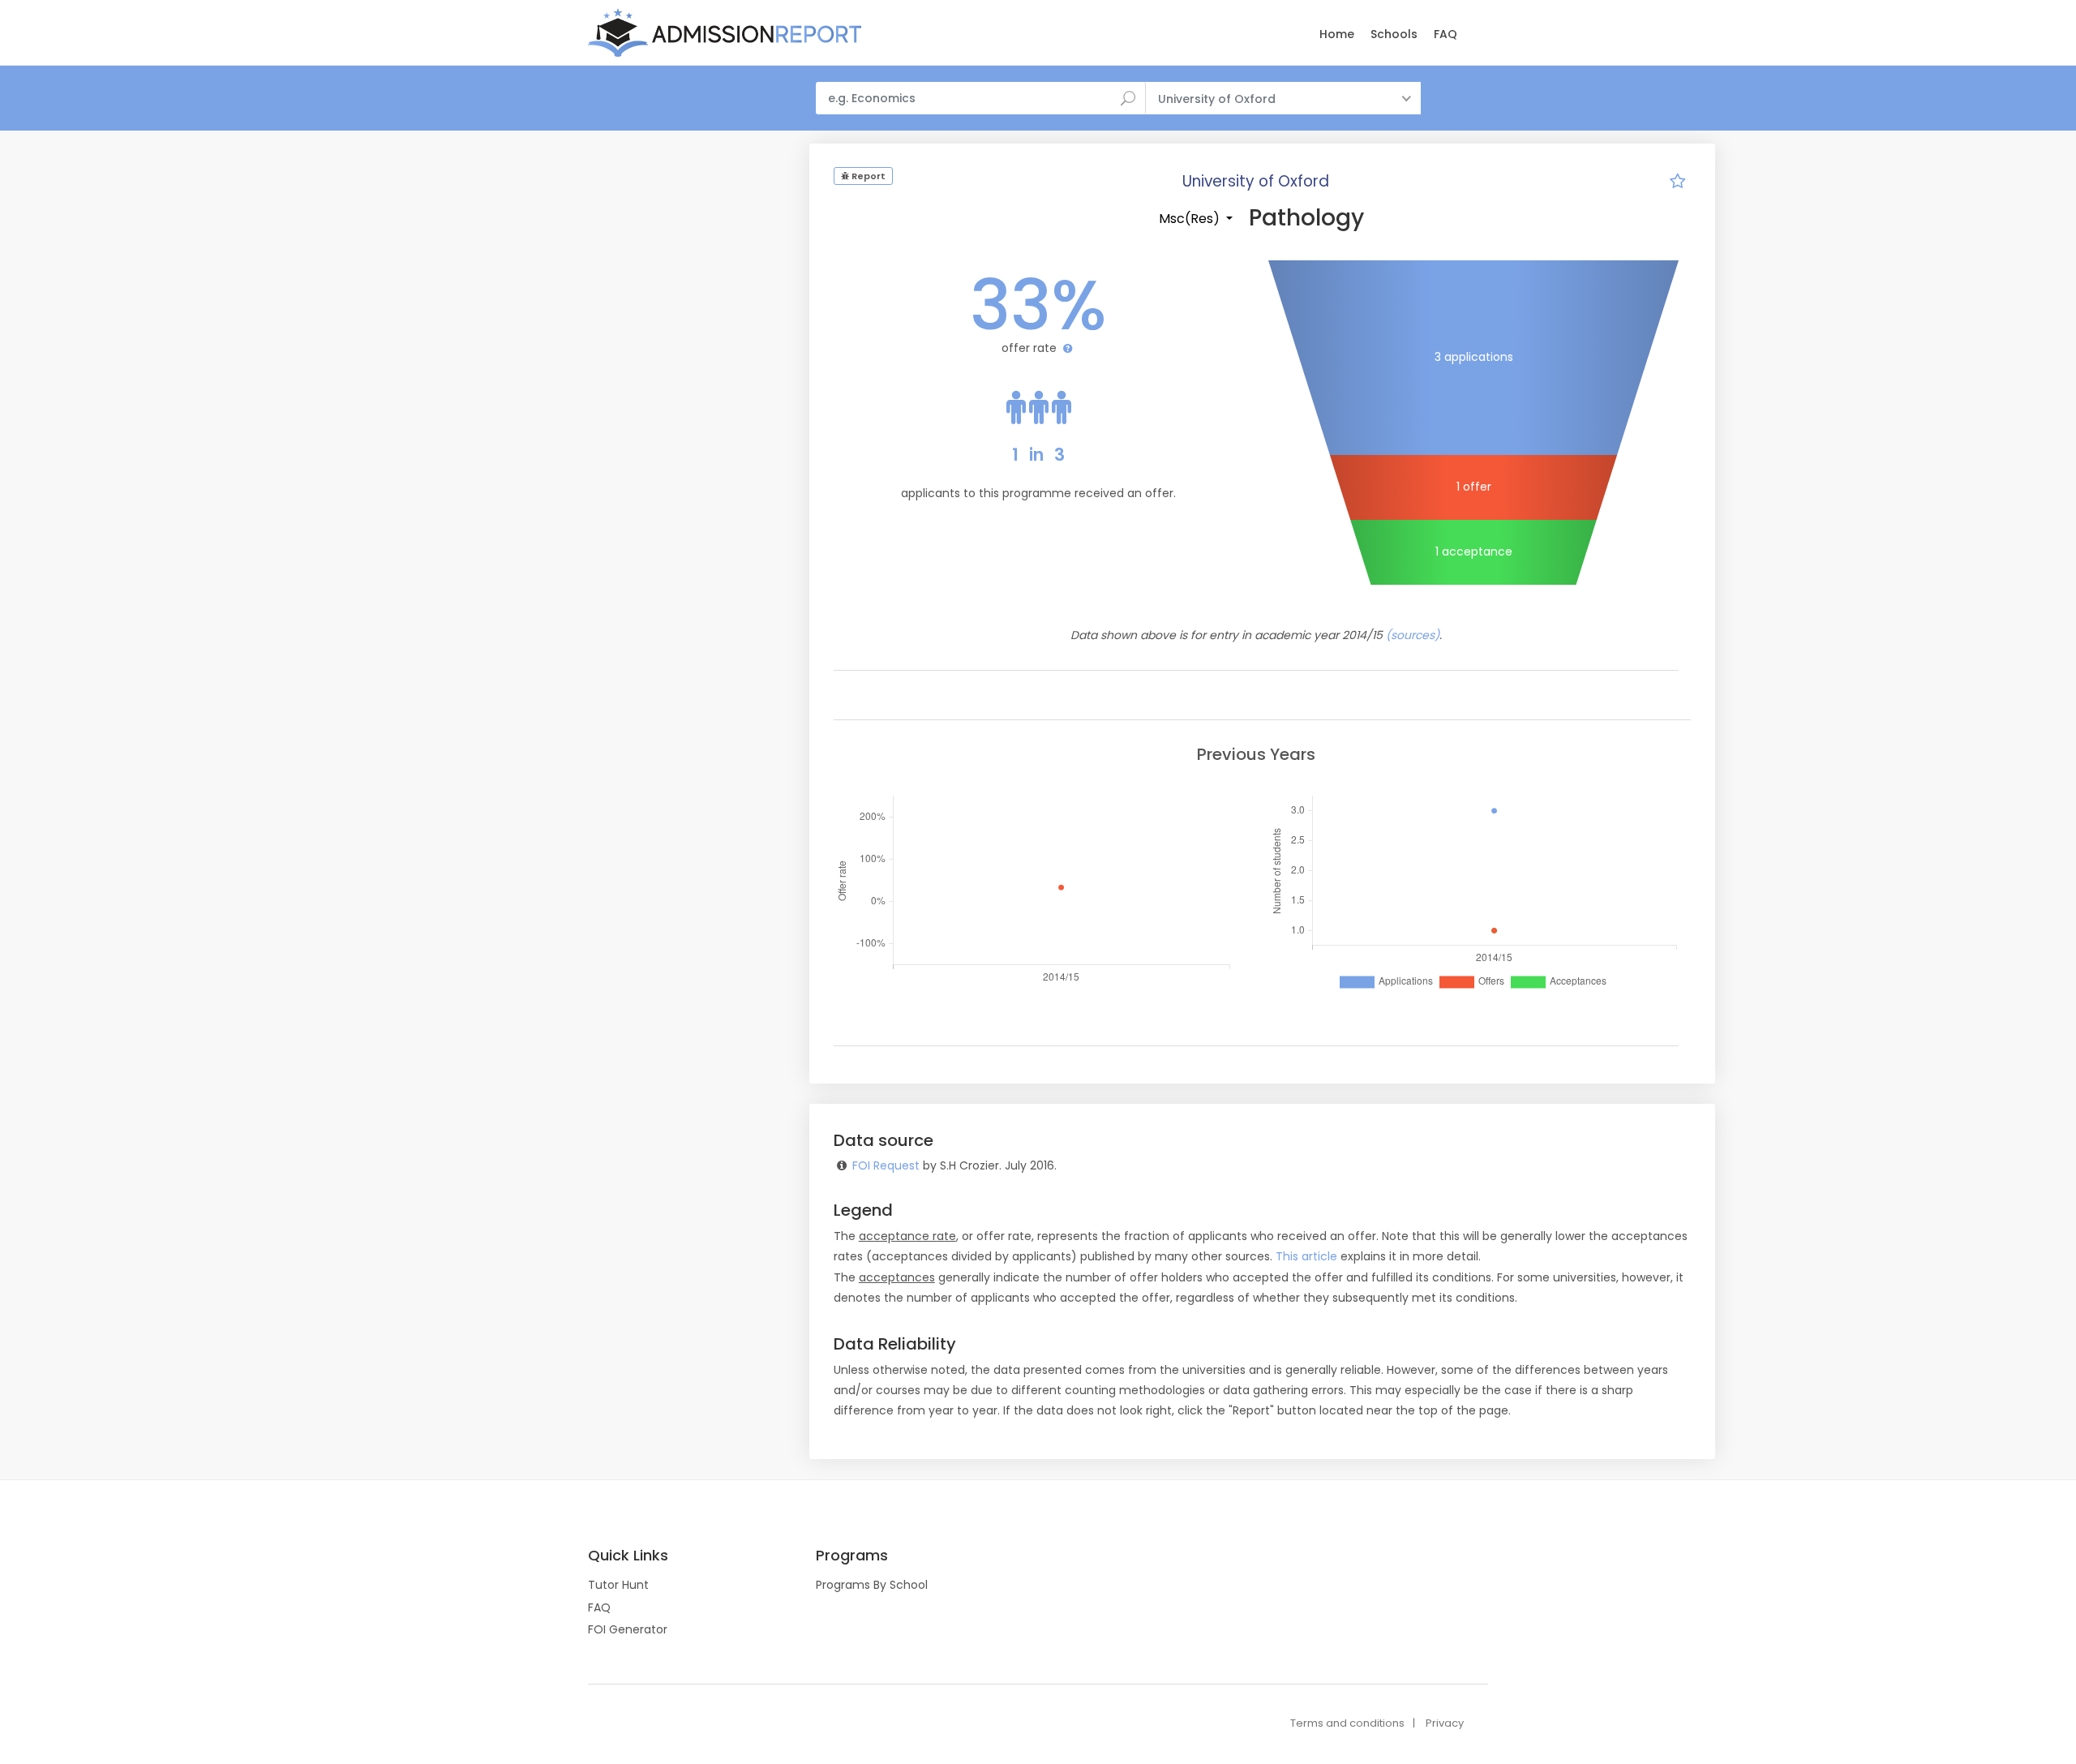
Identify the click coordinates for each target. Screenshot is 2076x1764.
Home (1337, 34)
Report (867, 176)
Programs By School (872, 1585)
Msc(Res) (1191, 219)
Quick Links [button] (628, 1556)
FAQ (1445, 34)
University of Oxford (1256, 181)
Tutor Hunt (618, 1585)
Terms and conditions (1347, 1723)
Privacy (1445, 1723)
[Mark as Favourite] (1678, 183)
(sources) (1413, 635)
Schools (1394, 34)
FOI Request (886, 1165)
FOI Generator (628, 1629)
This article (1306, 1256)
